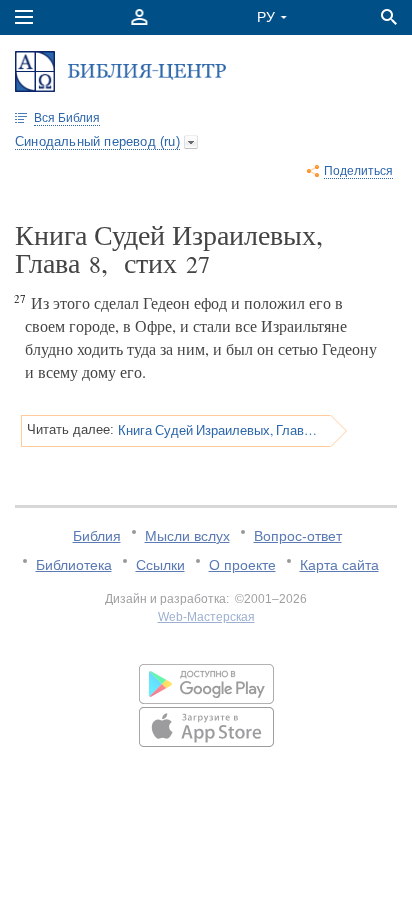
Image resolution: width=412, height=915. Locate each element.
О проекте (242, 565)
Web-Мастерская (206, 617)
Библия (97, 536)
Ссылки (160, 565)
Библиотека (74, 565)
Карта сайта (339, 565)
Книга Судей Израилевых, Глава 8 (217, 430)
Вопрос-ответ (298, 536)
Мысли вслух (187, 536)
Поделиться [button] (358, 171)
